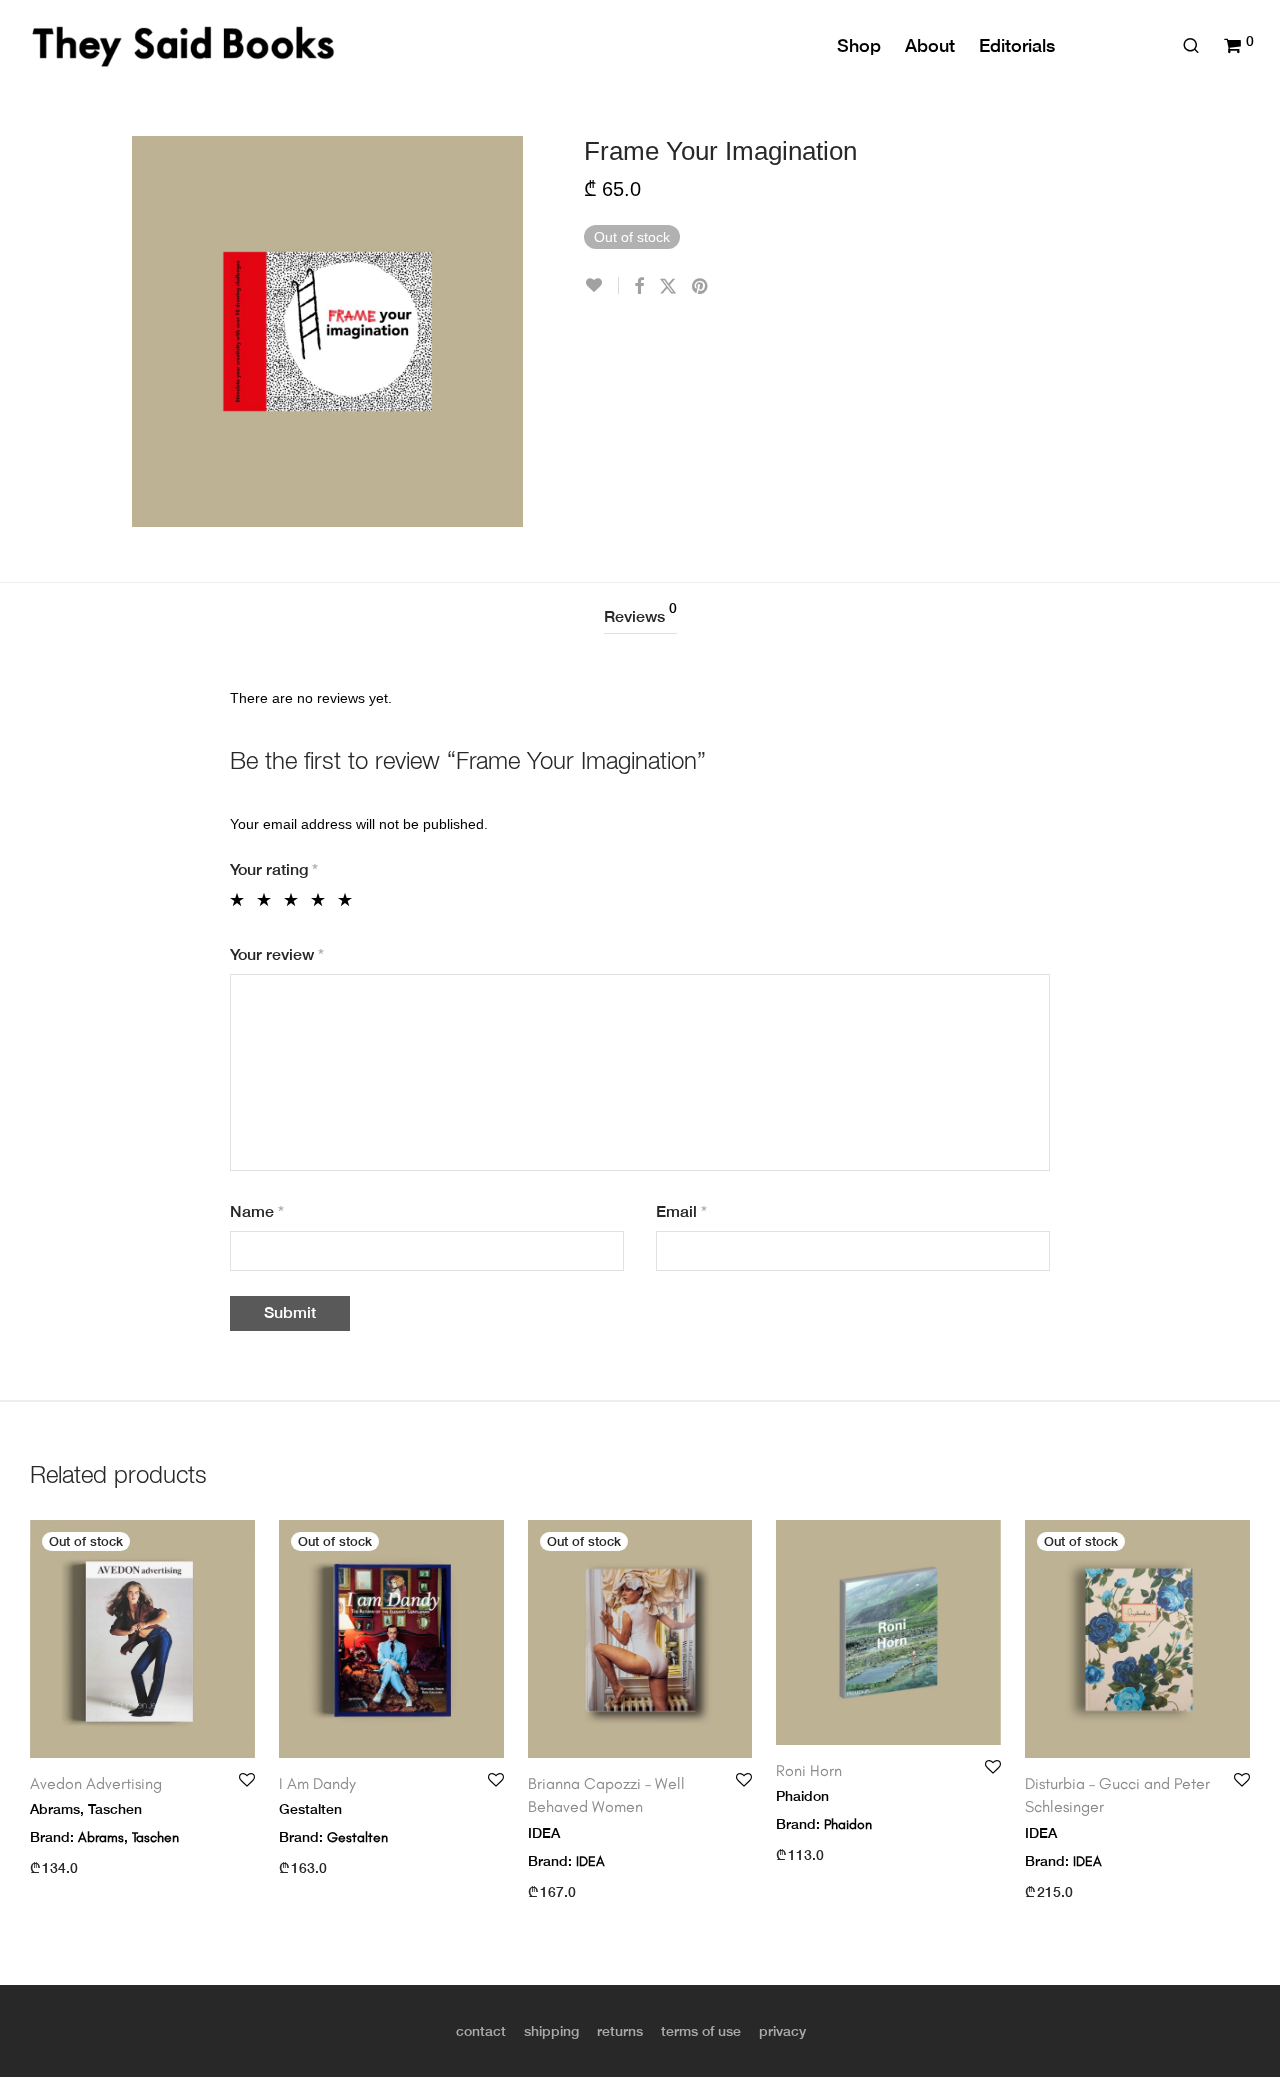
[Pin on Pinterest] (701, 287)
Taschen (155, 1837)
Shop (859, 45)
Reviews (640, 613)
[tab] (640, 617)
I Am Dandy (317, 1783)
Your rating (274, 869)
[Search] (1191, 46)
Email (681, 1211)
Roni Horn (809, 1770)
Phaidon (848, 1824)
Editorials (1017, 45)
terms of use (701, 2031)
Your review (277, 954)
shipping (551, 2031)
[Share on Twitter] (668, 287)
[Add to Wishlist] (601, 285)
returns (620, 2031)
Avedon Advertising (96, 1783)
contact (481, 2031)
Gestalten (357, 1837)
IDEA (590, 1861)
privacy (782, 2031)
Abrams (101, 1837)
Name (257, 1211)
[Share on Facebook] (639, 287)
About (930, 45)
